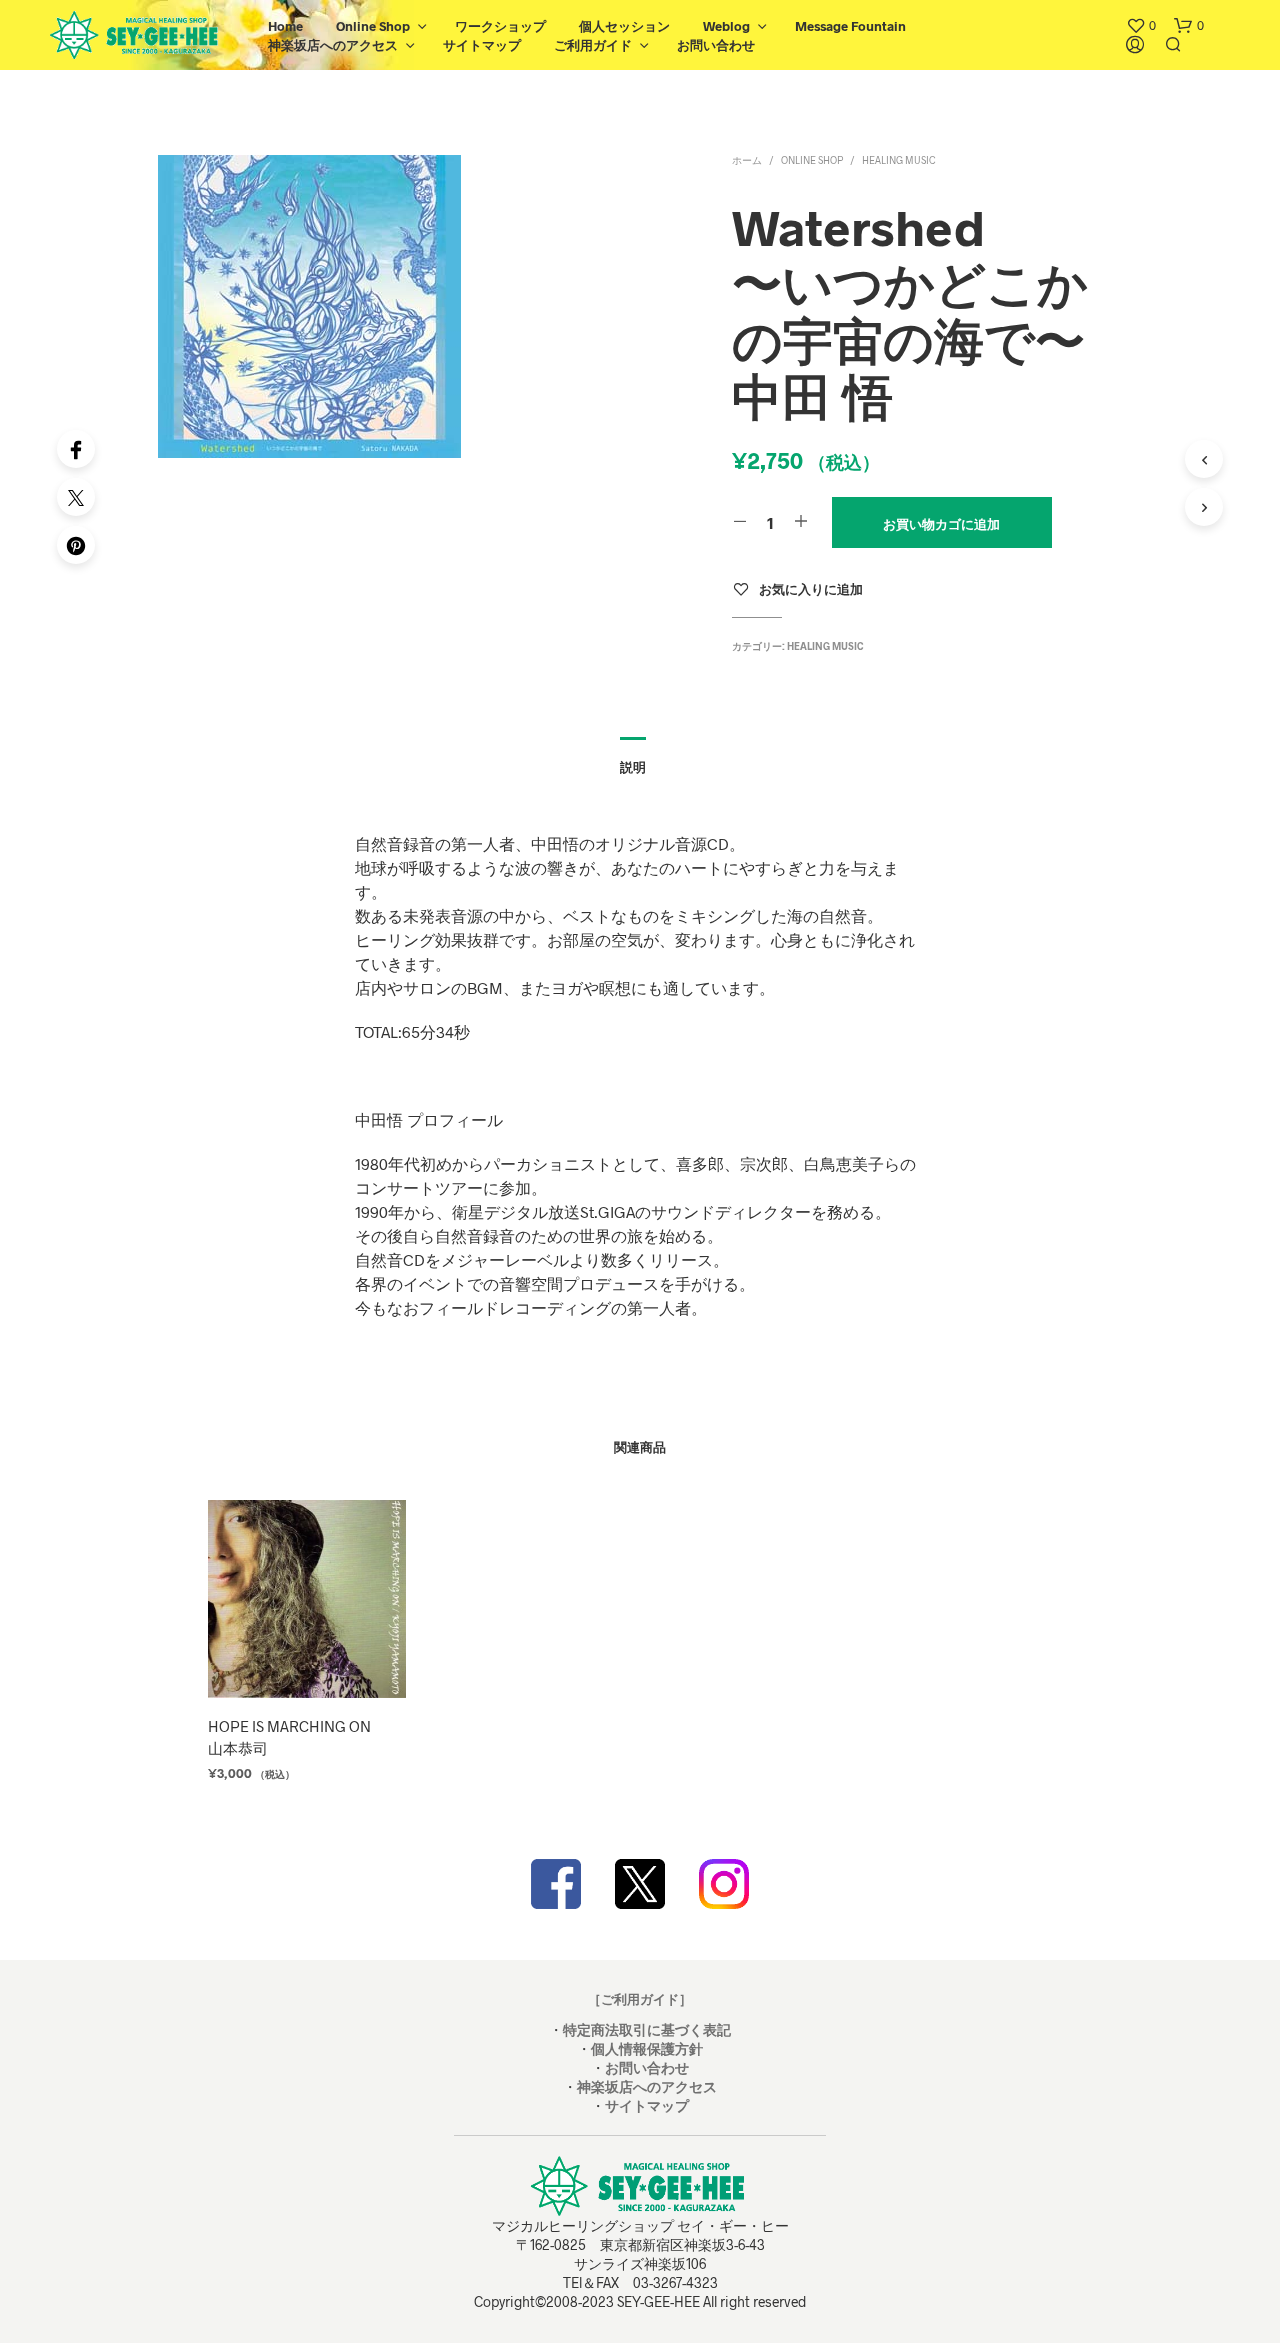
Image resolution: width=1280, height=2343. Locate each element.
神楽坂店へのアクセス (333, 45)
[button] (1141, 26)
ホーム (747, 160)
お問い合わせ (716, 45)
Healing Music (899, 160)
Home (285, 26)
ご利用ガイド (593, 45)
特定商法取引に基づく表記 (647, 2029)
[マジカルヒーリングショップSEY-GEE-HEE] (640, 1884)
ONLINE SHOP (812, 160)
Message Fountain (850, 26)
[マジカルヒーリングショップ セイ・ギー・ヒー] (556, 1884)
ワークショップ (500, 26)
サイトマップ (482, 45)
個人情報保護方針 (647, 2048)
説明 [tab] (633, 767)
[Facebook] (76, 449)
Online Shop (373, 26)
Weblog (726, 26)
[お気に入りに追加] (306, 1660)
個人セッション (624, 26)
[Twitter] (76, 497)
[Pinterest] (76, 545)
